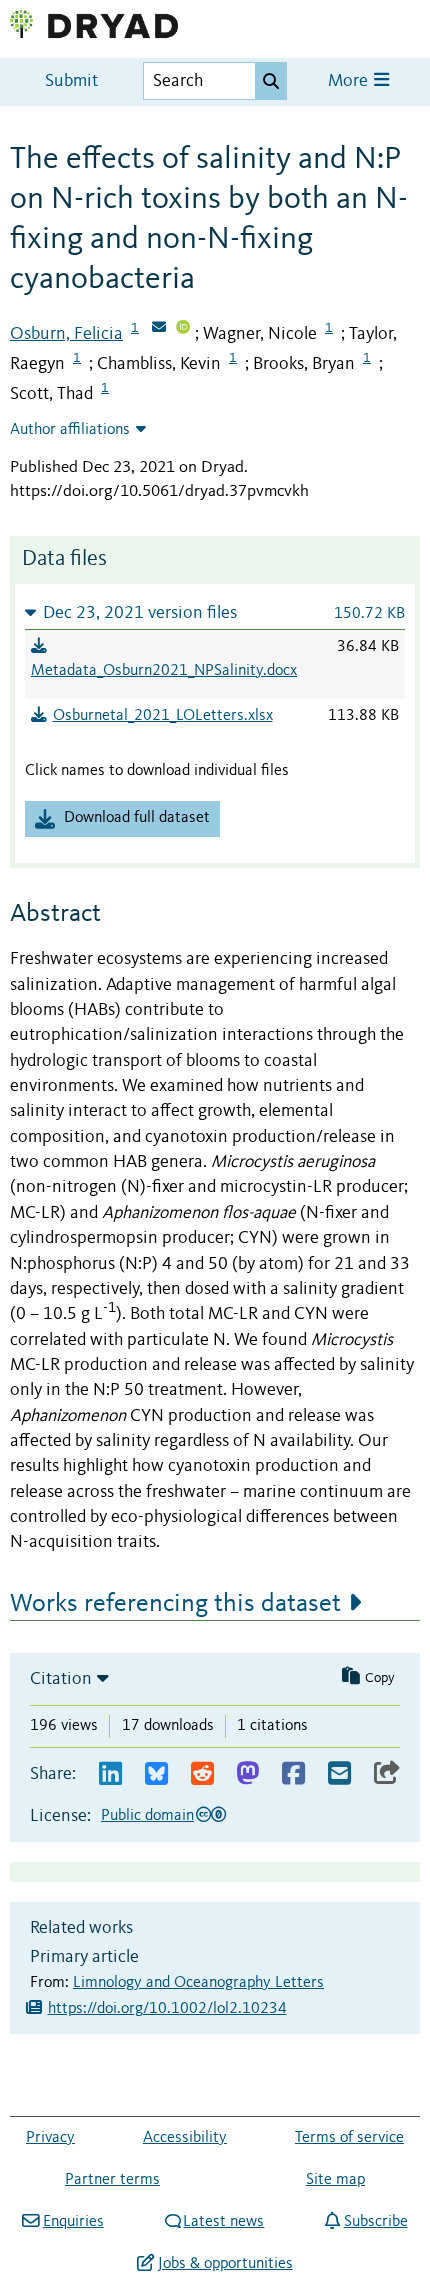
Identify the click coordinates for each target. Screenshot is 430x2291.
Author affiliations (70, 430)
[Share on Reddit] (202, 1774)
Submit (71, 81)
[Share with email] (339, 1774)
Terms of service (349, 2138)
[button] (215, 612)
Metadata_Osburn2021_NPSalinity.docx (164, 671)
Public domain (147, 1816)
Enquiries (73, 2222)
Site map (335, 2180)
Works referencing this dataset (175, 1604)
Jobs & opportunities (225, 2264)
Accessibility (185, 2138)
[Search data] (271, 81)
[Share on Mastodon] (247, 1774)
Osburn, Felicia (66, 334)
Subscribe (375, 2222)
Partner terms (112, 2180)
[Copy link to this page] (387, 1774)
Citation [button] (61, 1679)
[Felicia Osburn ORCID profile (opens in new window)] (183, 329)
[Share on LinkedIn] (110, 1774)
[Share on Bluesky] (156, 1774)
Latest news (223, 2222)
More (350, 81)
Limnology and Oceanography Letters (198, 1983)
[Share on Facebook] (293, 1774)
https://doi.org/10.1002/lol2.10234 (167, 2009)
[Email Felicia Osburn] (159, 329)
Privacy (50, 2138)
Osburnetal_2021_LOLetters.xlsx (163, 716)
